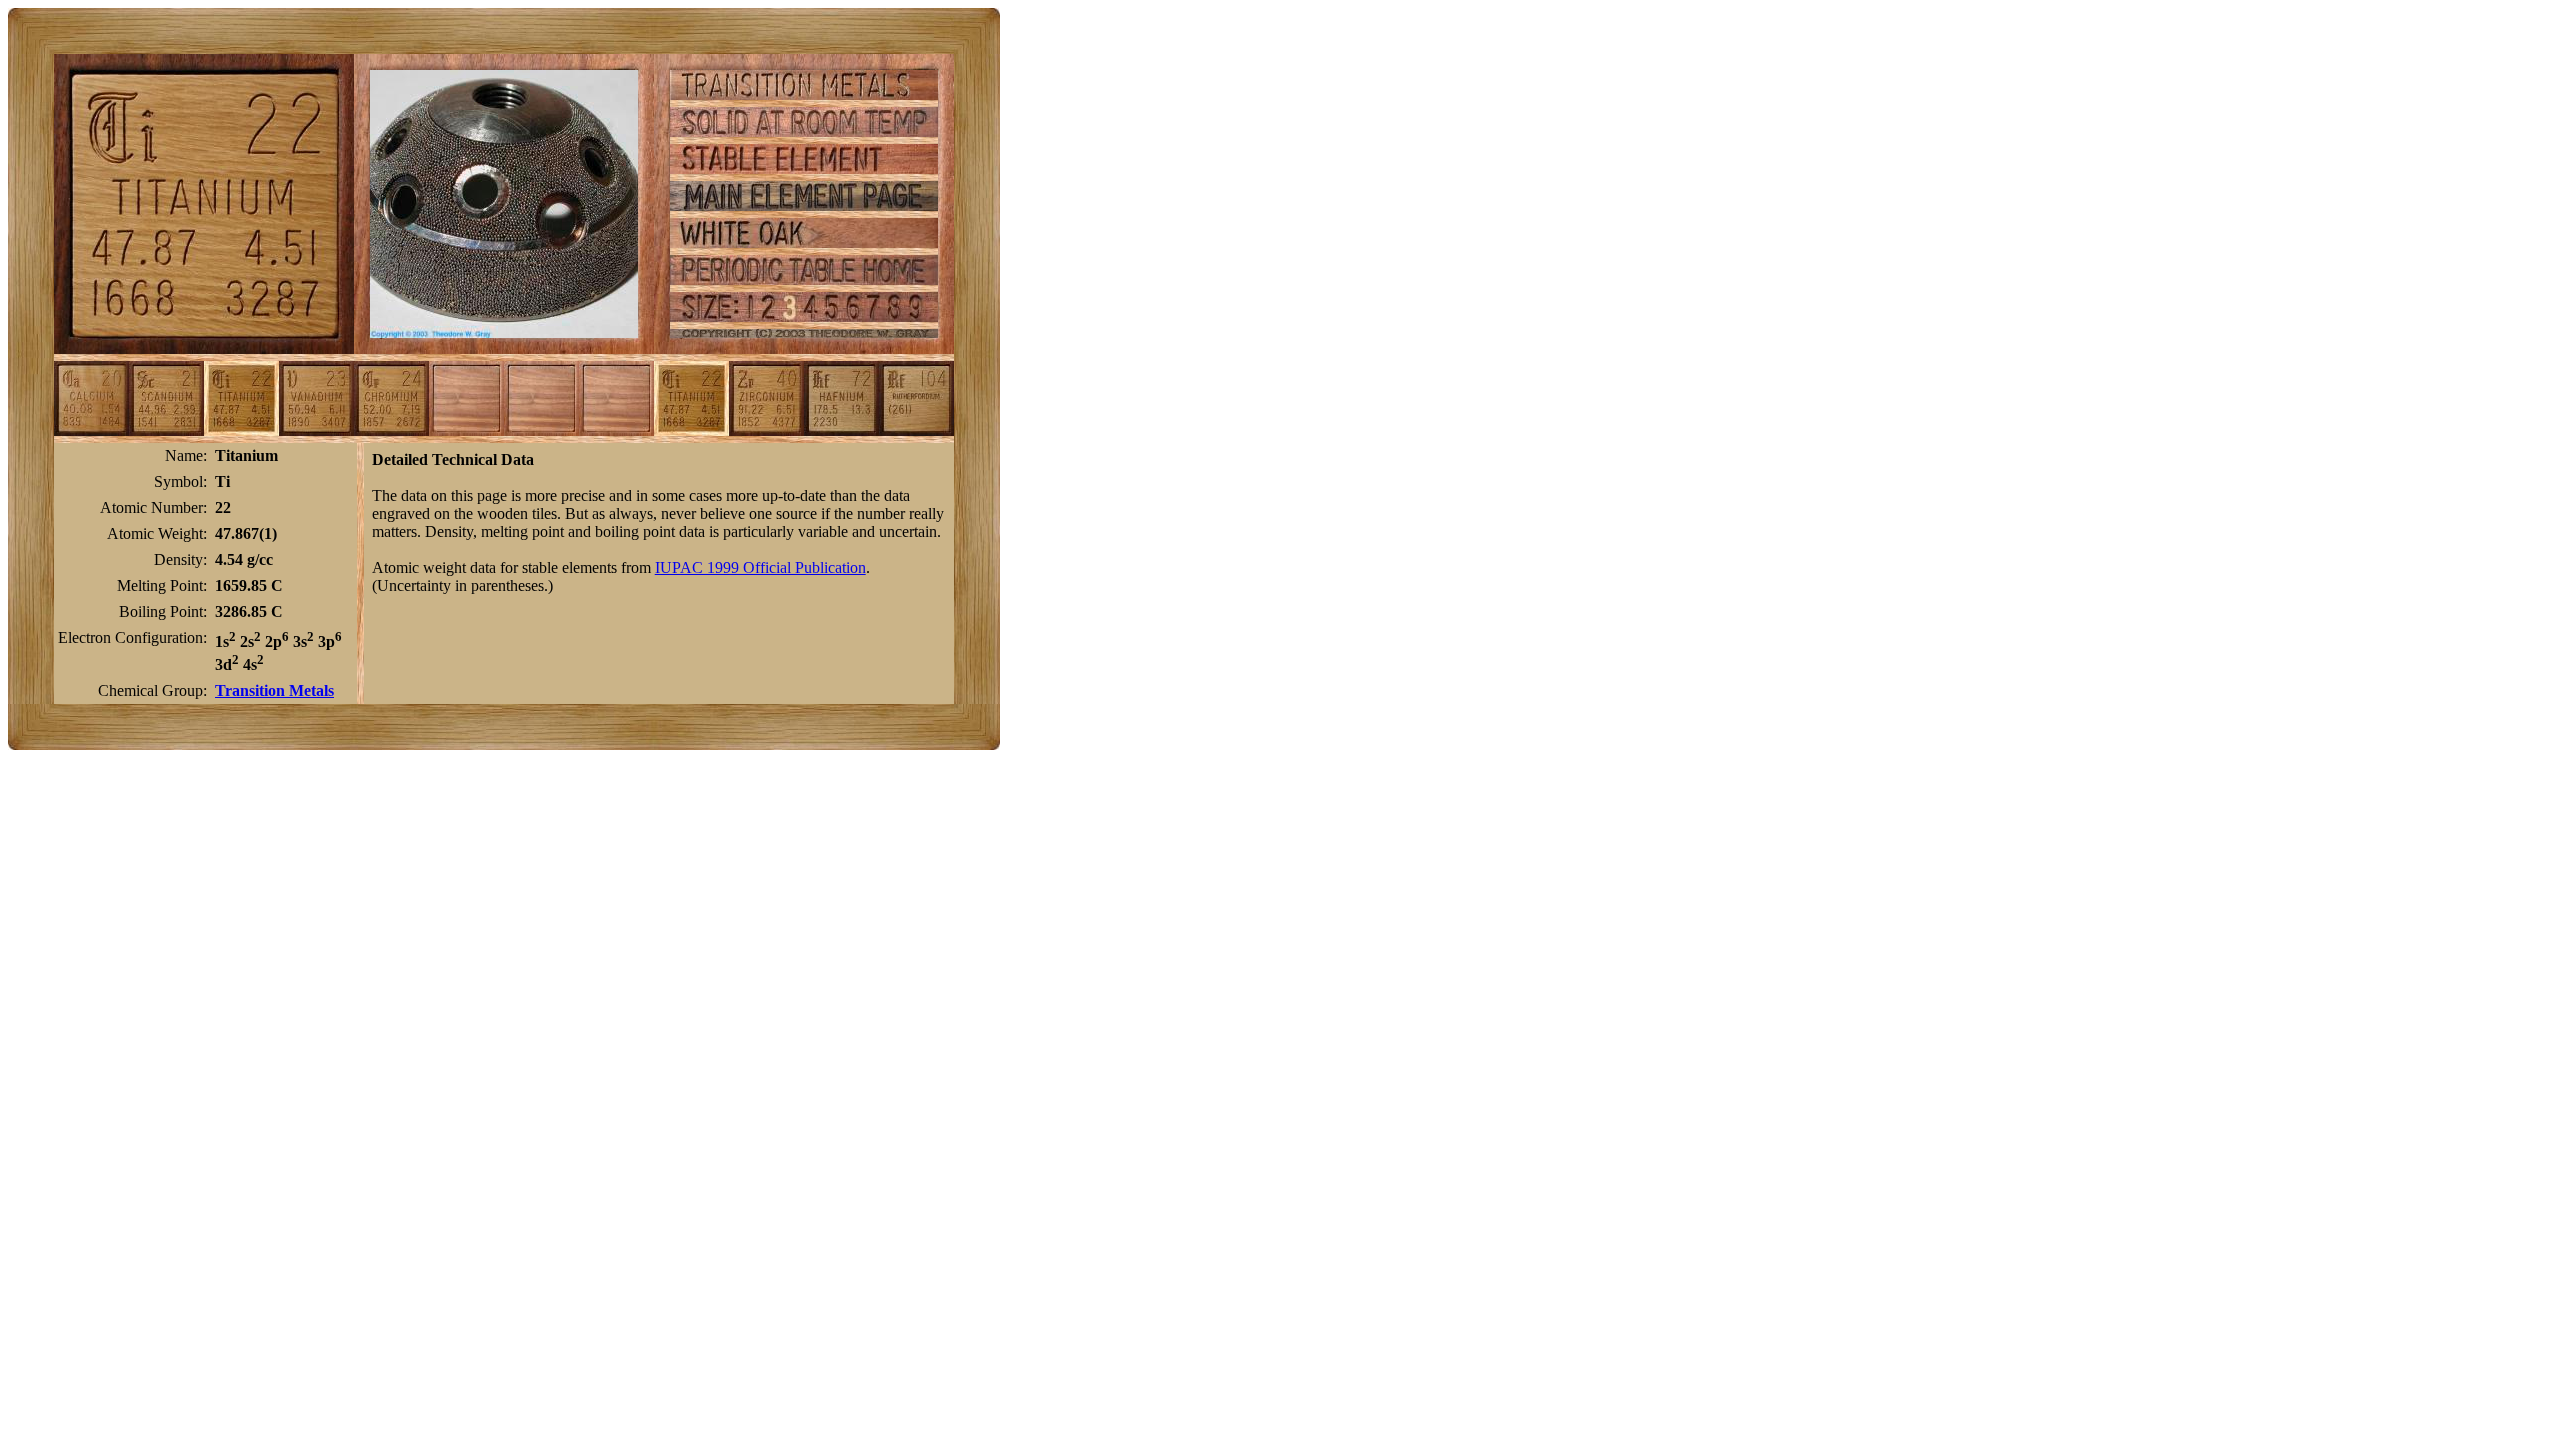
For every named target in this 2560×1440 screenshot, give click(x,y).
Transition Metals (274, 690)
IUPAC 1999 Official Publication (760, 567)
